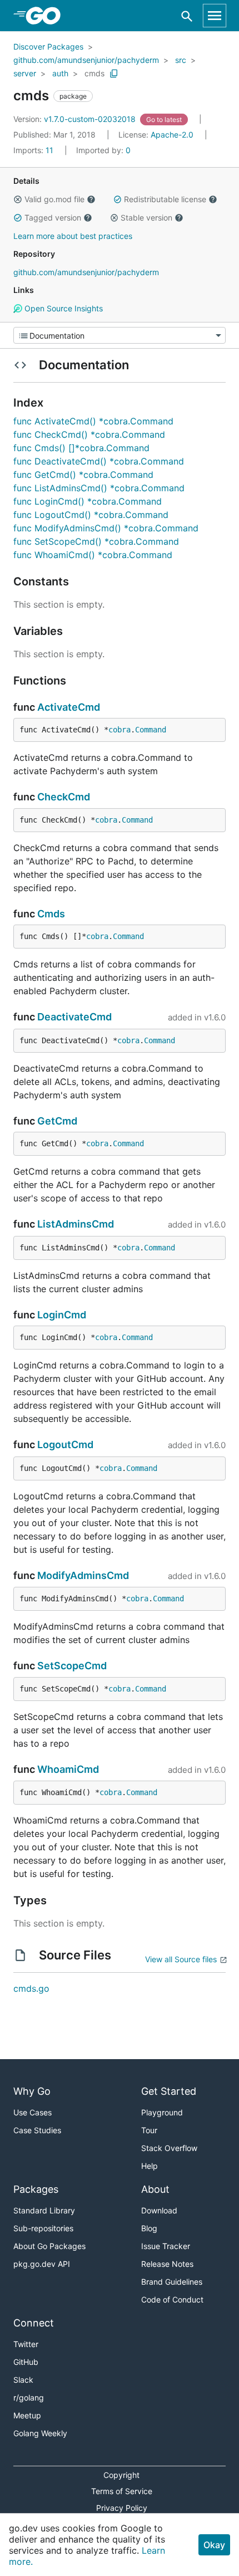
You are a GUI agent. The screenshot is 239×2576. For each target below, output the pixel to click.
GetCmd (57, 1121)
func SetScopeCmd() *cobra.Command (96, 541)
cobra (120, 730)
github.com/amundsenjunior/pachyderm (86, 60)
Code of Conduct (172, 2299)
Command (151, 730)
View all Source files (181, 1959)
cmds (94, 73)
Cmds (51, 914)
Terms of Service (122, 2491)
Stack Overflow (169, 2148)
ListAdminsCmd (76, 1224)
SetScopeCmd (72, 1666)
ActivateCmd (69, 707)
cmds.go (31, 1988)
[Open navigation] (215, 16)
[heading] (47, 16)
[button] (18, 199)
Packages (36, 2189)
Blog (149, 2228)
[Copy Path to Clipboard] (114, 74)
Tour (149, 2130)
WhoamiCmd (68, 1769)
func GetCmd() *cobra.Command (83, 475)
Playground (162, 2112)
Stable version (146, 217)
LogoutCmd (65, 1445)
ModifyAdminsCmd (83, 1575)
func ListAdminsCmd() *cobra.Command (99, 488)
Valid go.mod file (54, 199)
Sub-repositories (43, 2228)
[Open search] (187, 16)
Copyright (121, 2475)
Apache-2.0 (172, 135)
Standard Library (44, 2210)
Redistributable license (165, 199)
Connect (34, 2323)
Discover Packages (48, 47)
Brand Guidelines (172, 2282)
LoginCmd (62, 1315)
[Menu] (120, 335)
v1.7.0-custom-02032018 (76, 119)
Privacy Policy (122, 2508)
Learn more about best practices (73, 236)
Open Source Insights (63, 308)
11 (34, 150)
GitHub (26, 2362)
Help (150, 2166)
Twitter (26, 2344)
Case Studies (37, 2130)
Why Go (32, 2091)
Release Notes (167, 2264)
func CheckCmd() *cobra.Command (89, 434)
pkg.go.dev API (42, 2264)
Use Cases (33, 2112)
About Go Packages (49, 2246)
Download (159, 2210)
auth (60, 73)
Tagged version (53, 217)
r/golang (29, 2397)
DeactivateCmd (74, 1017)
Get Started (169, 2091)
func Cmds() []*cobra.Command (81, 448)
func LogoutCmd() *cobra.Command (91, 515)
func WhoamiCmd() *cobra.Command (93, 555)
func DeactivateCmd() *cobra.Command (99, 461)
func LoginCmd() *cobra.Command (88, 501)
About (155, 2189)
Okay (214, 2545)
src (181, 60)
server (25, 73)
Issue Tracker (166, 2246)
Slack (23, 2380)
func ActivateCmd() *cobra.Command (93, 421)
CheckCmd (64, 797)
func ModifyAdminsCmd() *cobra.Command (106, 528)
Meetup (27, 2415)
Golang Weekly (40, 2433)
